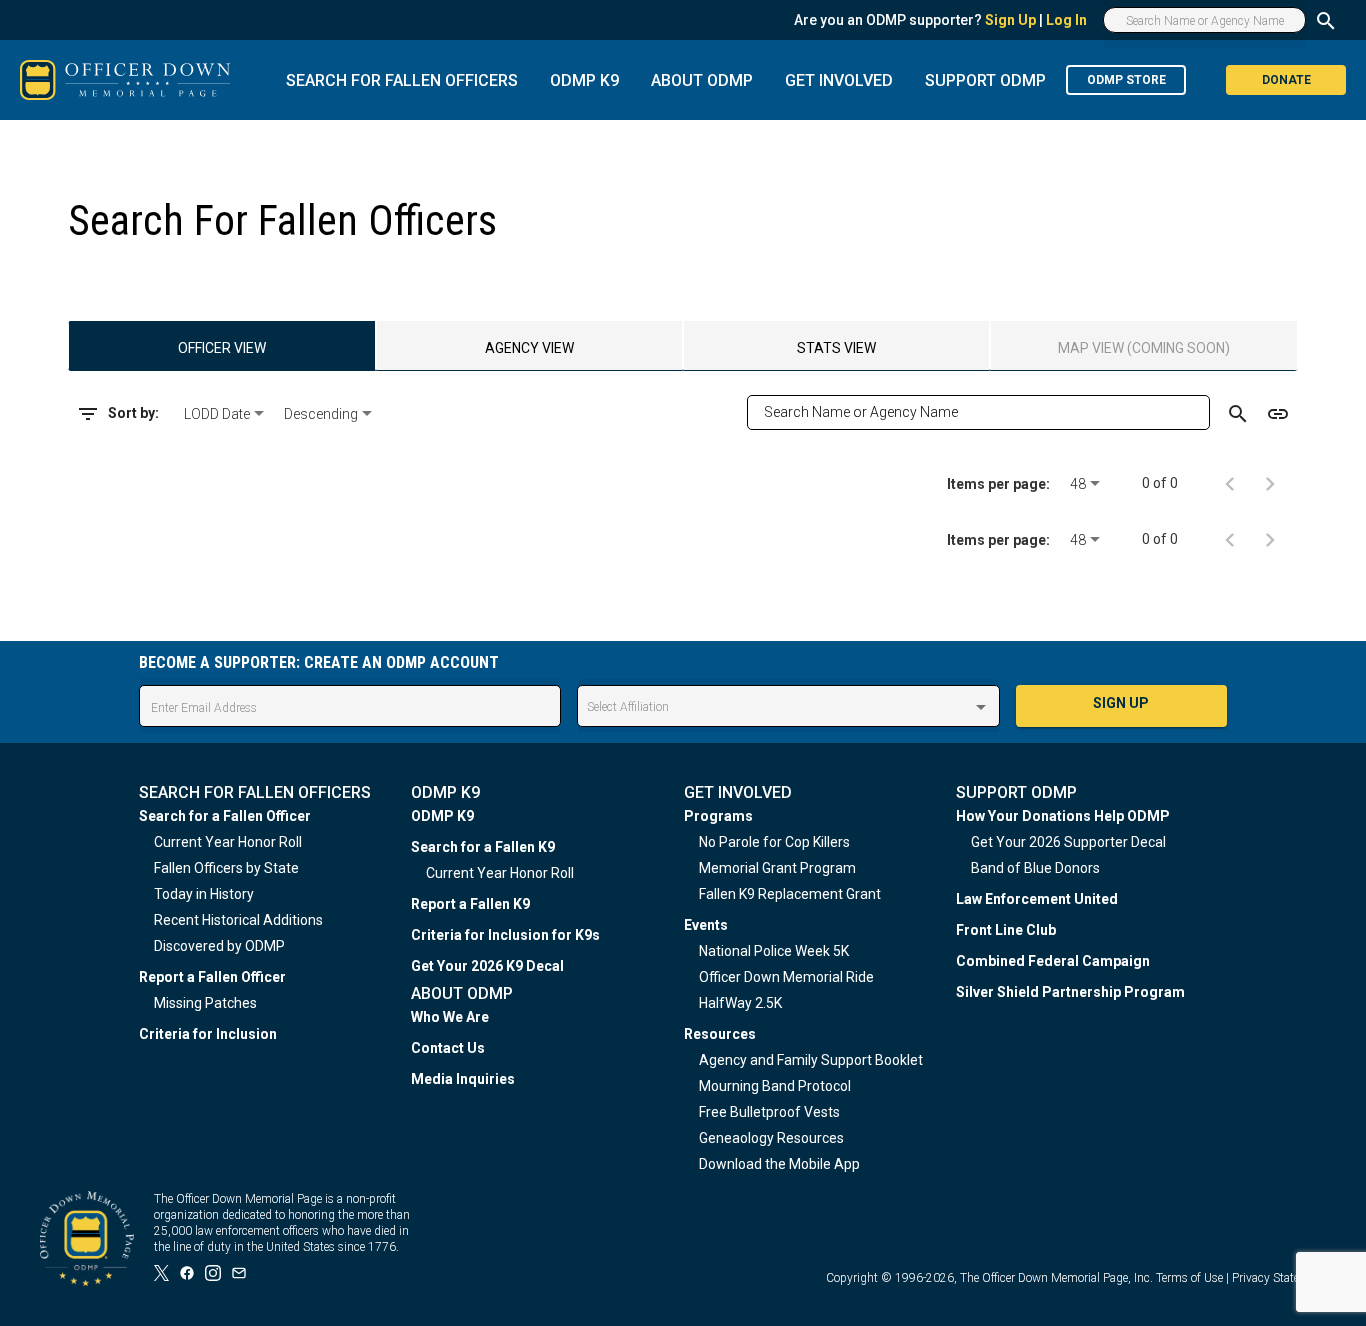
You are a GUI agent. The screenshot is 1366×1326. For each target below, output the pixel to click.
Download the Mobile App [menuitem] (779, 1164)
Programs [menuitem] (718, 816)
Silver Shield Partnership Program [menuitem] (1070, 992)
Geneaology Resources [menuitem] (771, 1138)
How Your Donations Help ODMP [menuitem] (1063, 816)
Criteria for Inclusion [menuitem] (208, 1034)
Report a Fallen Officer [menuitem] (212, 977)
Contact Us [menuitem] (448, 1048)
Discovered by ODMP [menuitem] (219, 946)
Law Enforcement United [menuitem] (1037, 899)
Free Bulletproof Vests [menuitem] (769, 1112)
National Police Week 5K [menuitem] (774, 951)
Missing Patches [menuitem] (205, 1003)
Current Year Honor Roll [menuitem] (228, 842)
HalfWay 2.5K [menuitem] (740, 1003)
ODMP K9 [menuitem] (442, 816)
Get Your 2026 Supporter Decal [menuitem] (1068, 842)
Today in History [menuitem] (204, 894)
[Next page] (1270, 483)
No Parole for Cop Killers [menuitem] (774, 842)
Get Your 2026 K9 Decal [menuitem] (487, 966)
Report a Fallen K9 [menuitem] (470, 904)
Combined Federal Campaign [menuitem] (1053, 961)
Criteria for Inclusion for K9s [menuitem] (505, 935)
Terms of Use (1189, 1278)
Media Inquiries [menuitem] (463, 1079)
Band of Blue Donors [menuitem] (1035, 868)
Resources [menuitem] (720, 1034)
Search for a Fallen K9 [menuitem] (483, 847)
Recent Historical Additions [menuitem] (238, 920)
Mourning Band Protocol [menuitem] (775, 1086)
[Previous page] (1230, 483)
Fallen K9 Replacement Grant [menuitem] (790, 894)
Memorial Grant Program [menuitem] (777, 868)
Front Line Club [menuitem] (1006, 930)
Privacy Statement (1279, 1278)
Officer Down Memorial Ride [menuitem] (786, 977)
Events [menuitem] (706, 925)
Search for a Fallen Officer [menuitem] (225, 816)
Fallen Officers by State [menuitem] (226, 868)
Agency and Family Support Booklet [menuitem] (811, 1060)
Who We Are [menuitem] (450, 1017)
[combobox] (226, 414)
